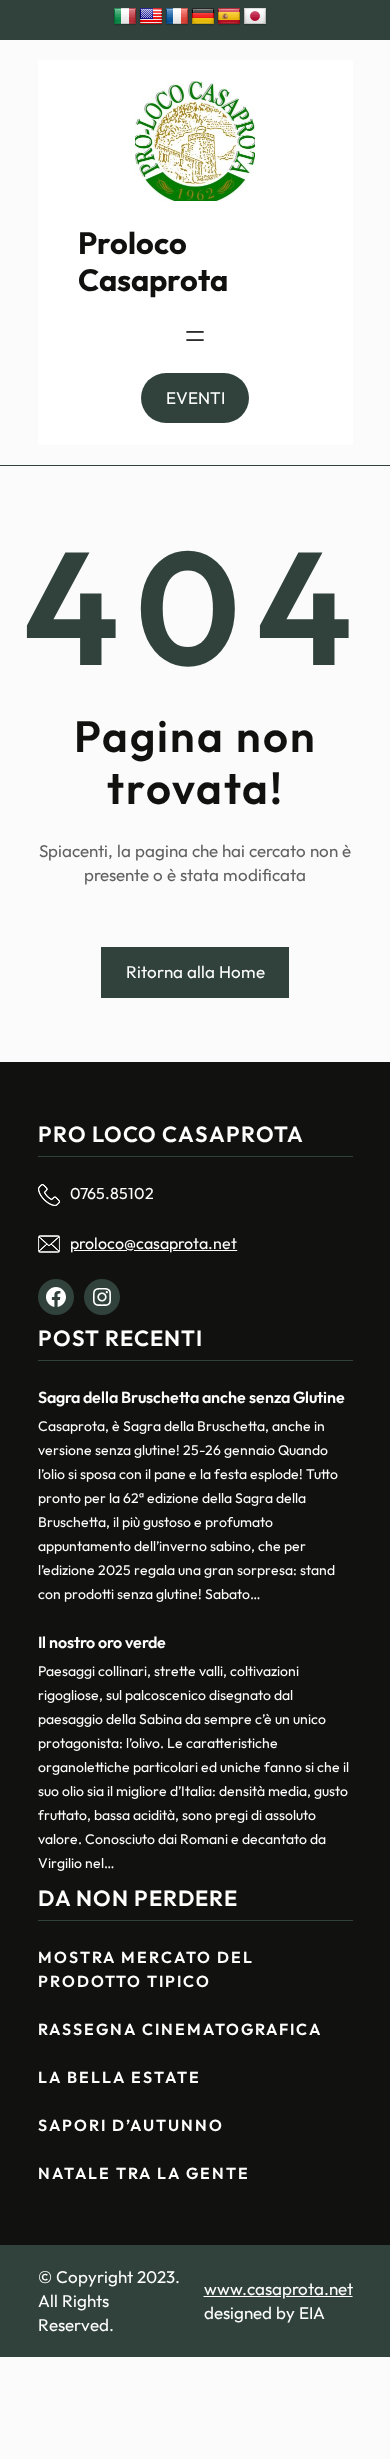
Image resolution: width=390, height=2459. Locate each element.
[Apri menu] (195, 336)
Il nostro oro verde (102, 1642)
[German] (203, 17)
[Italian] (125, 17)
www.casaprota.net (278, 2288)
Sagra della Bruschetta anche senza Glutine (191, 1397)
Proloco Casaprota (153, 261)
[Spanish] (229, 17)
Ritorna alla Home (195, 971)
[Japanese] (255, 17)
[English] (151, 17)
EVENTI (195, 397)
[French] (177, 17)
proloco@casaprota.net (153, 1243)
